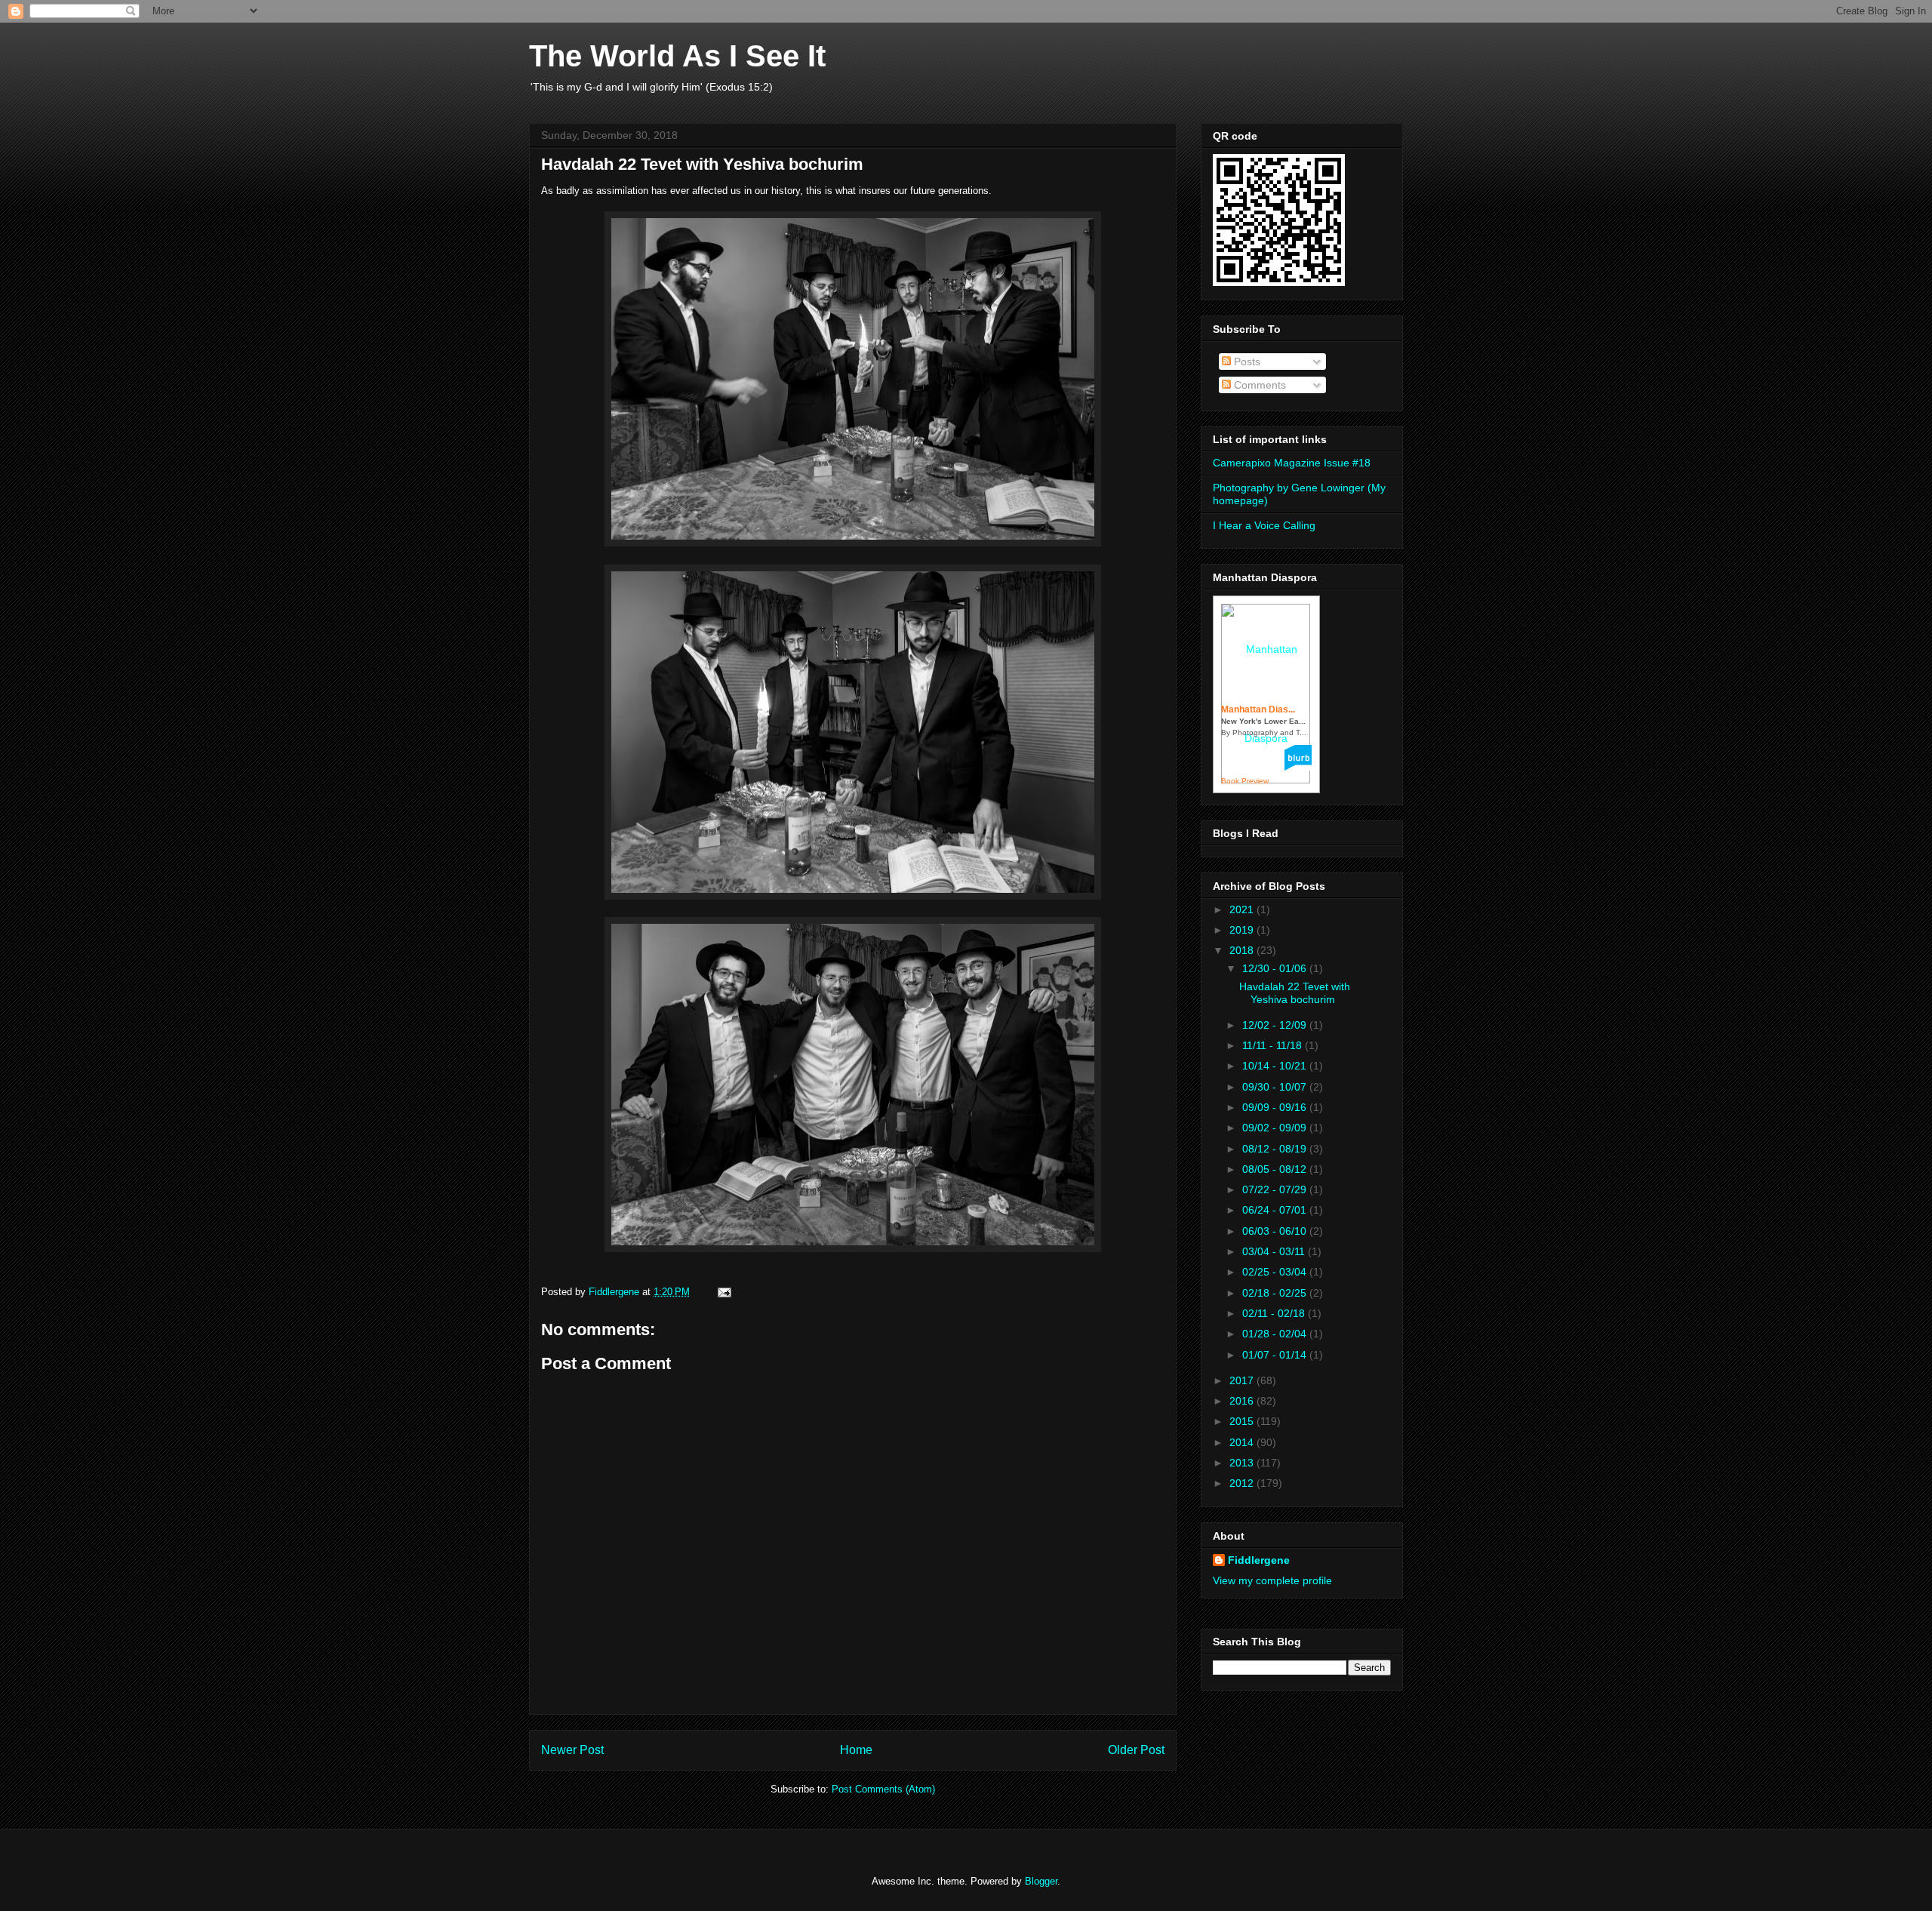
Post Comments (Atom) (883, 1789)
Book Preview (1245, 781)
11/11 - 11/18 (1274, 1045)
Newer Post (572, 1750)
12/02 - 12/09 (1276, 1025)
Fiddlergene (1259, 1560)
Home (856, 1750)
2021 (1243, 909)
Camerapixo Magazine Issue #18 (1292, 463)
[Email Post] (723, 1292)
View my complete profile (1272, 1580)
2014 (1243, 1442)
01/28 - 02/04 (1276, 1334)
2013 (1243, 1463)
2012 (1243, 1483)
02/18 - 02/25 (1276, 1293)
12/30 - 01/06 (1276, 968)
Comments (1258, 385)
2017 (1243, 1380)
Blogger (1041, 1881)
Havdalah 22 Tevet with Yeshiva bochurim (1295, 993)
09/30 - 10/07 (1276, 1087)
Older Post (1136, 1750)
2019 (1243, 930)
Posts (1246, 362)
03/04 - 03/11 (1275, 1251)
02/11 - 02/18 (1275, 1313)
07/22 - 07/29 (1276, 1189)
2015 (1243, 1421)
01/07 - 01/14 (1276, 1355)
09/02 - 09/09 (1276, 1128)
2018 (1243, 950)
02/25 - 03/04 (1276, 1272)
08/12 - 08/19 (1276, 1149)
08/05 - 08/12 (1276, 1169)
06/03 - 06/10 (1276, 1231)
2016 (1243, 1401)
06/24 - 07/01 (1276, 1210)
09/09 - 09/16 (1276, 1107)
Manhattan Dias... (1258, 709)
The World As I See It (677, 56)
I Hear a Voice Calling (1264, 525)
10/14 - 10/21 (1276, 1066)
